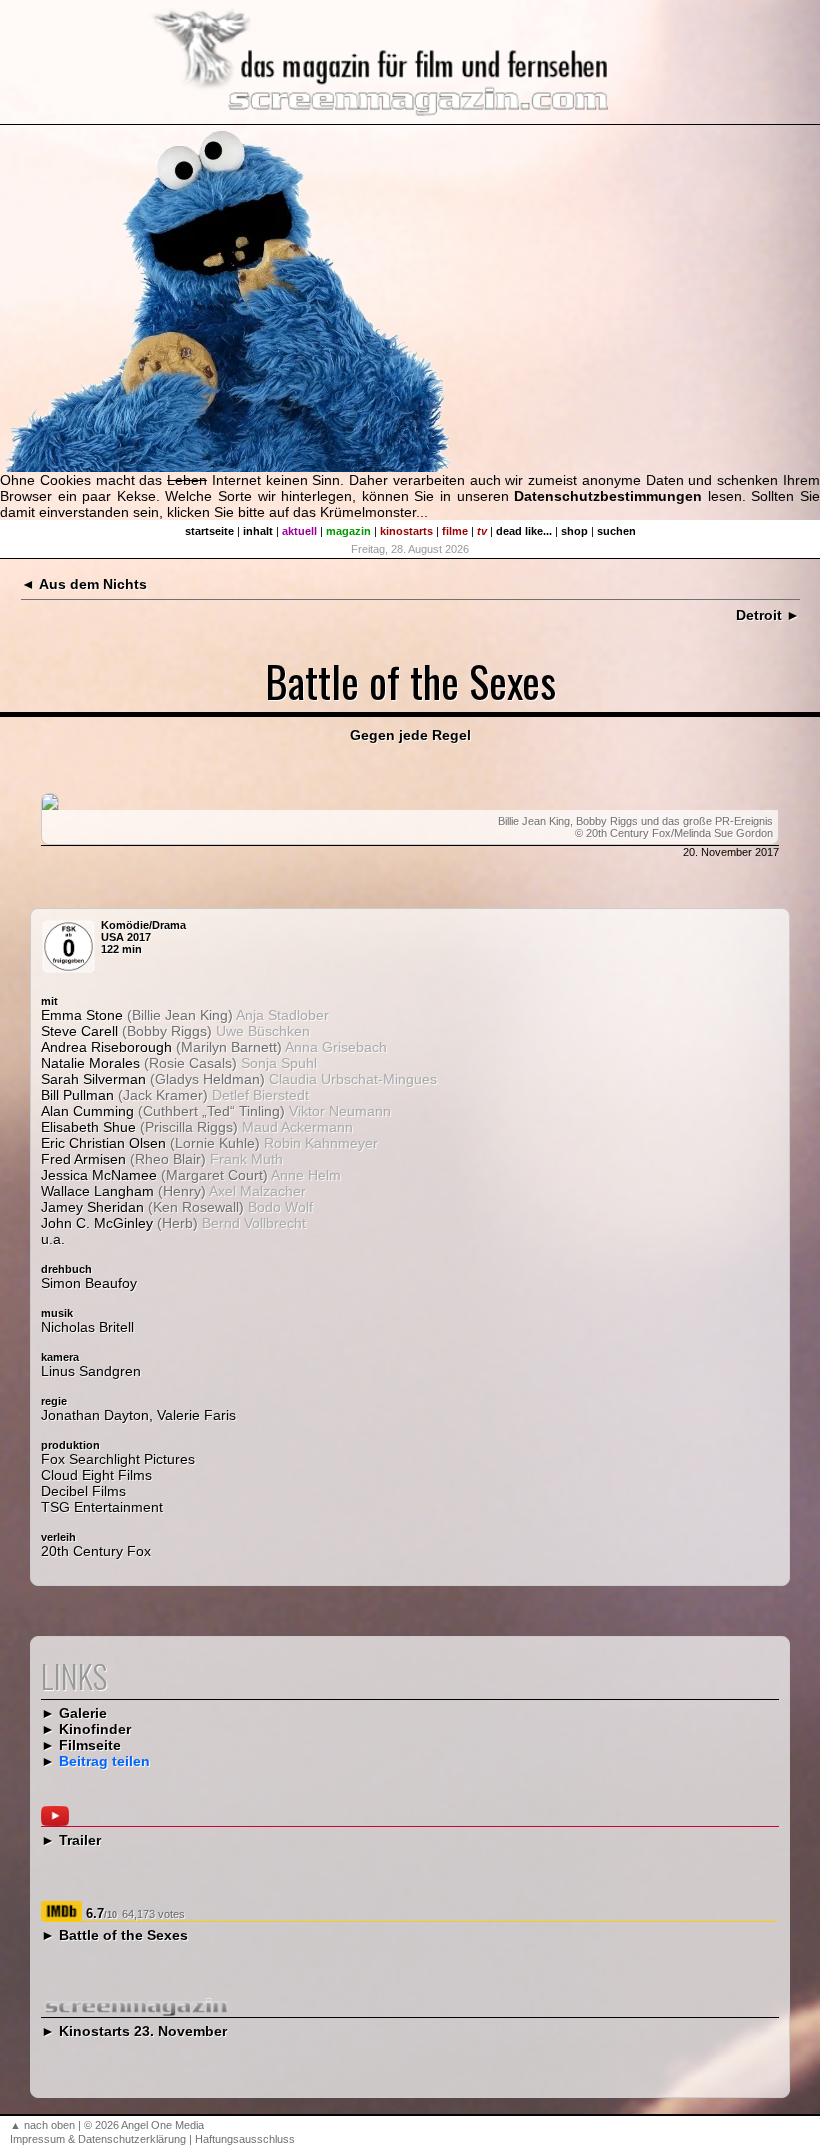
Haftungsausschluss (245, 2139)
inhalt (258, 531)
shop (574, 531)
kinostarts (406, 531)
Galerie (83, 1713)
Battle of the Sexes (123, 1935)
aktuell (299, 531)
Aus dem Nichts (93, 584)
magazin (348, 531)
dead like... (524, 531)
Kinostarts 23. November (143, 2031)
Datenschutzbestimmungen (608, 496)
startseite (209, 531)
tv (482, 531)
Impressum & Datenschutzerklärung (98, 2139)
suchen (616, 531)
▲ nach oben (42, 2125)
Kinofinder (95, 1729)
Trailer (80, 1840)
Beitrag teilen (104, 1761)
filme (455, 531)
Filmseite (90, 1745)
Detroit (759, 615)
